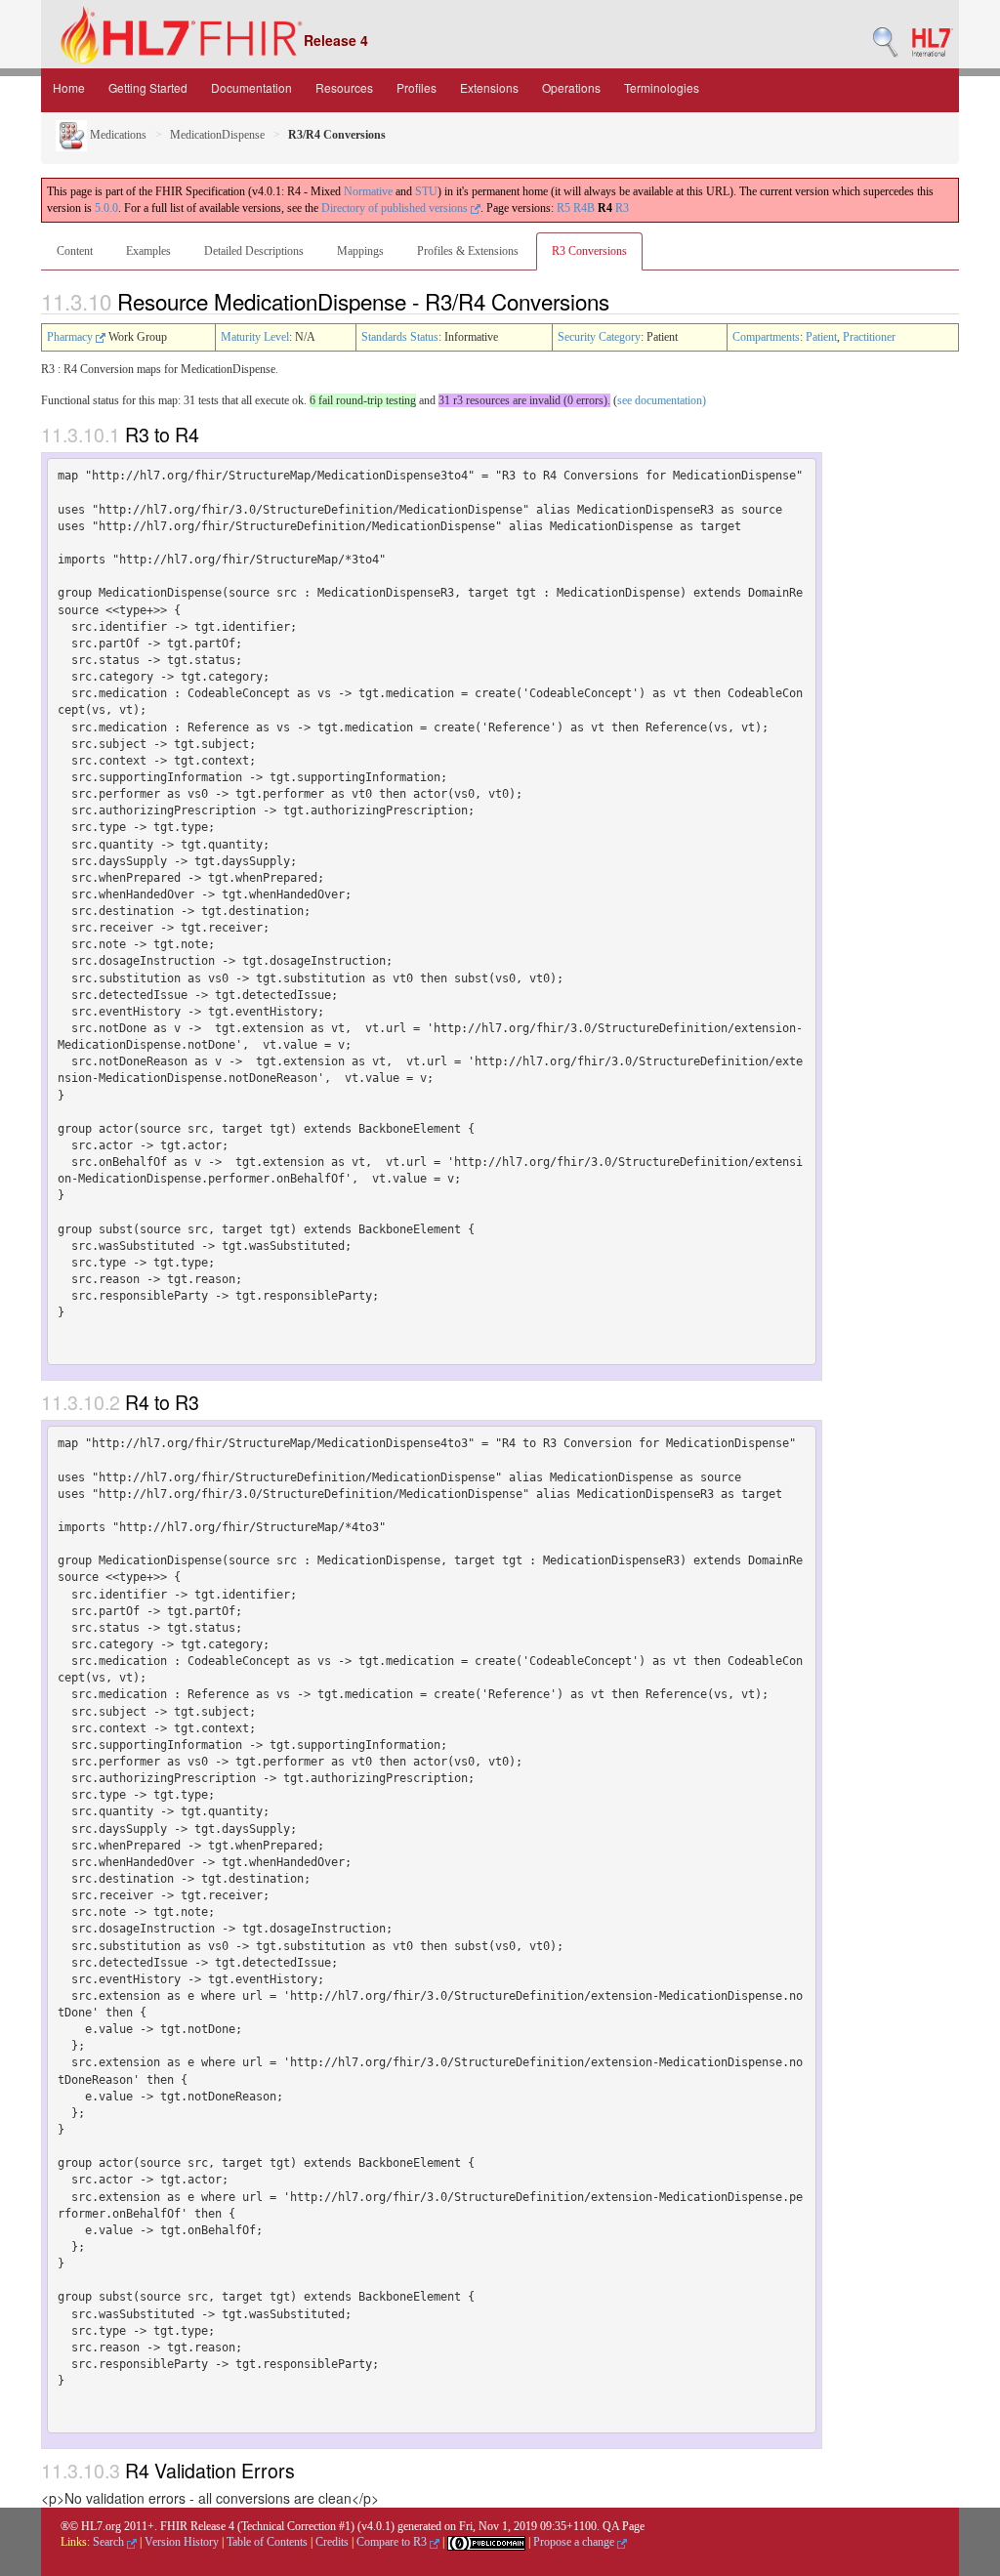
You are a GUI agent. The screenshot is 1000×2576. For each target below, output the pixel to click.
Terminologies (662, 87)
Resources (344, 87)
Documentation (251, 87)
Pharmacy (71, 337)
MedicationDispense (217, 135)
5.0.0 (106, 208)
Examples (148, 251)
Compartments (766, 337)
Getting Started (148, 87)
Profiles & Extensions (468, 251)
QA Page (624, 2526)
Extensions (489, 87)
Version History (182, 2542)
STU (426, 191)
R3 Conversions (589, 251)
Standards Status (400, 337)
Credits (332, 2542)
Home (69, 87)
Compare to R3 (393, 2542)
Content (75, 251)
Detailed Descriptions (254, 251)
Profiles (417, 87)
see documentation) (662, 400)
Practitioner (869, 337)
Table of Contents (267, 2542)
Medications (117, 135)
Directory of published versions (396, 208)
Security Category (599, 337)
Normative (368, 191)
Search (110, 2542)
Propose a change (575, 2542)
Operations (571, 87)
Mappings (360, 251)
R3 (622, 208)
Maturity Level (255, 337)
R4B (584, 208)
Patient (821, 337)
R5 (563, 208)
